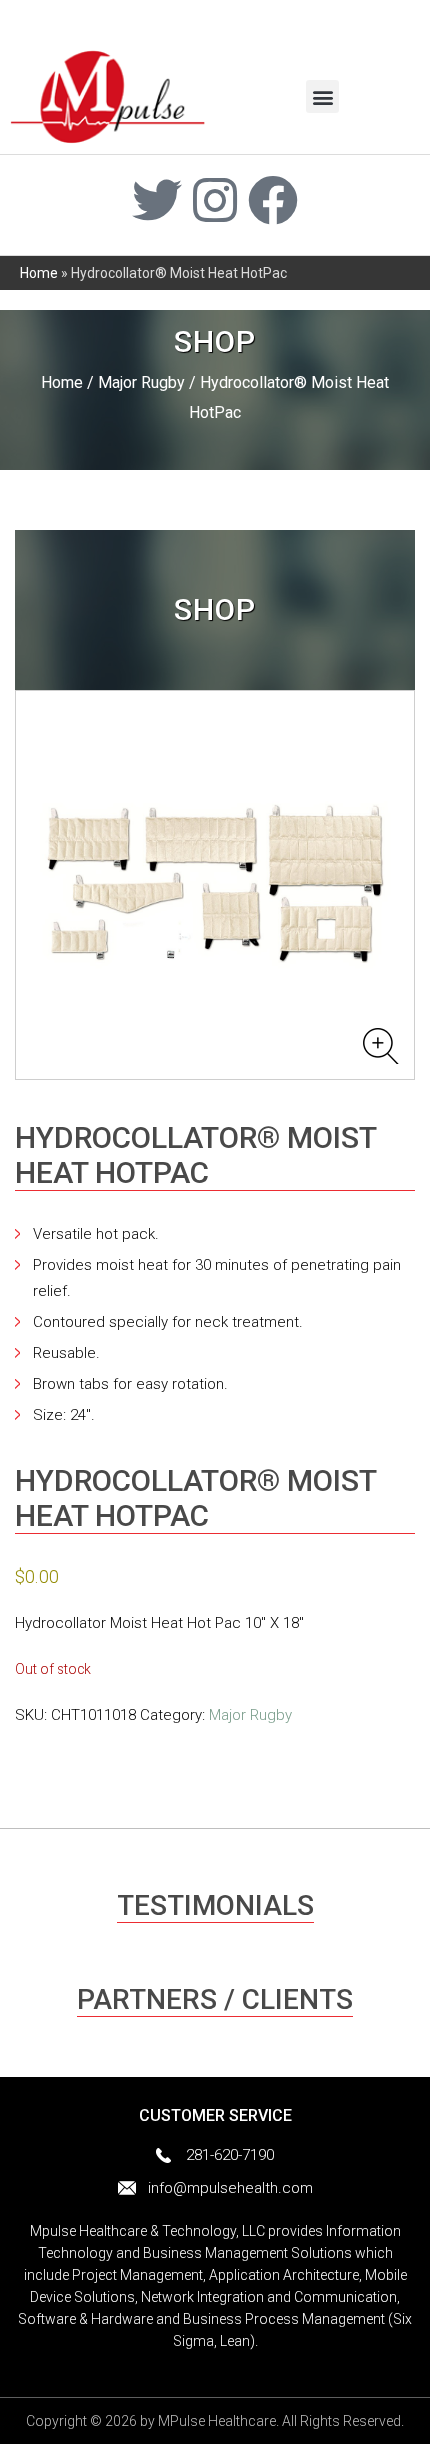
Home (39, 273)
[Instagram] (215, 200)
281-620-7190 (230, 2155)
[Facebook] (273, 200)
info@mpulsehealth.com (230, 2188)
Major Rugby (141, 382)
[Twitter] (157, 200)
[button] (322, 96)
